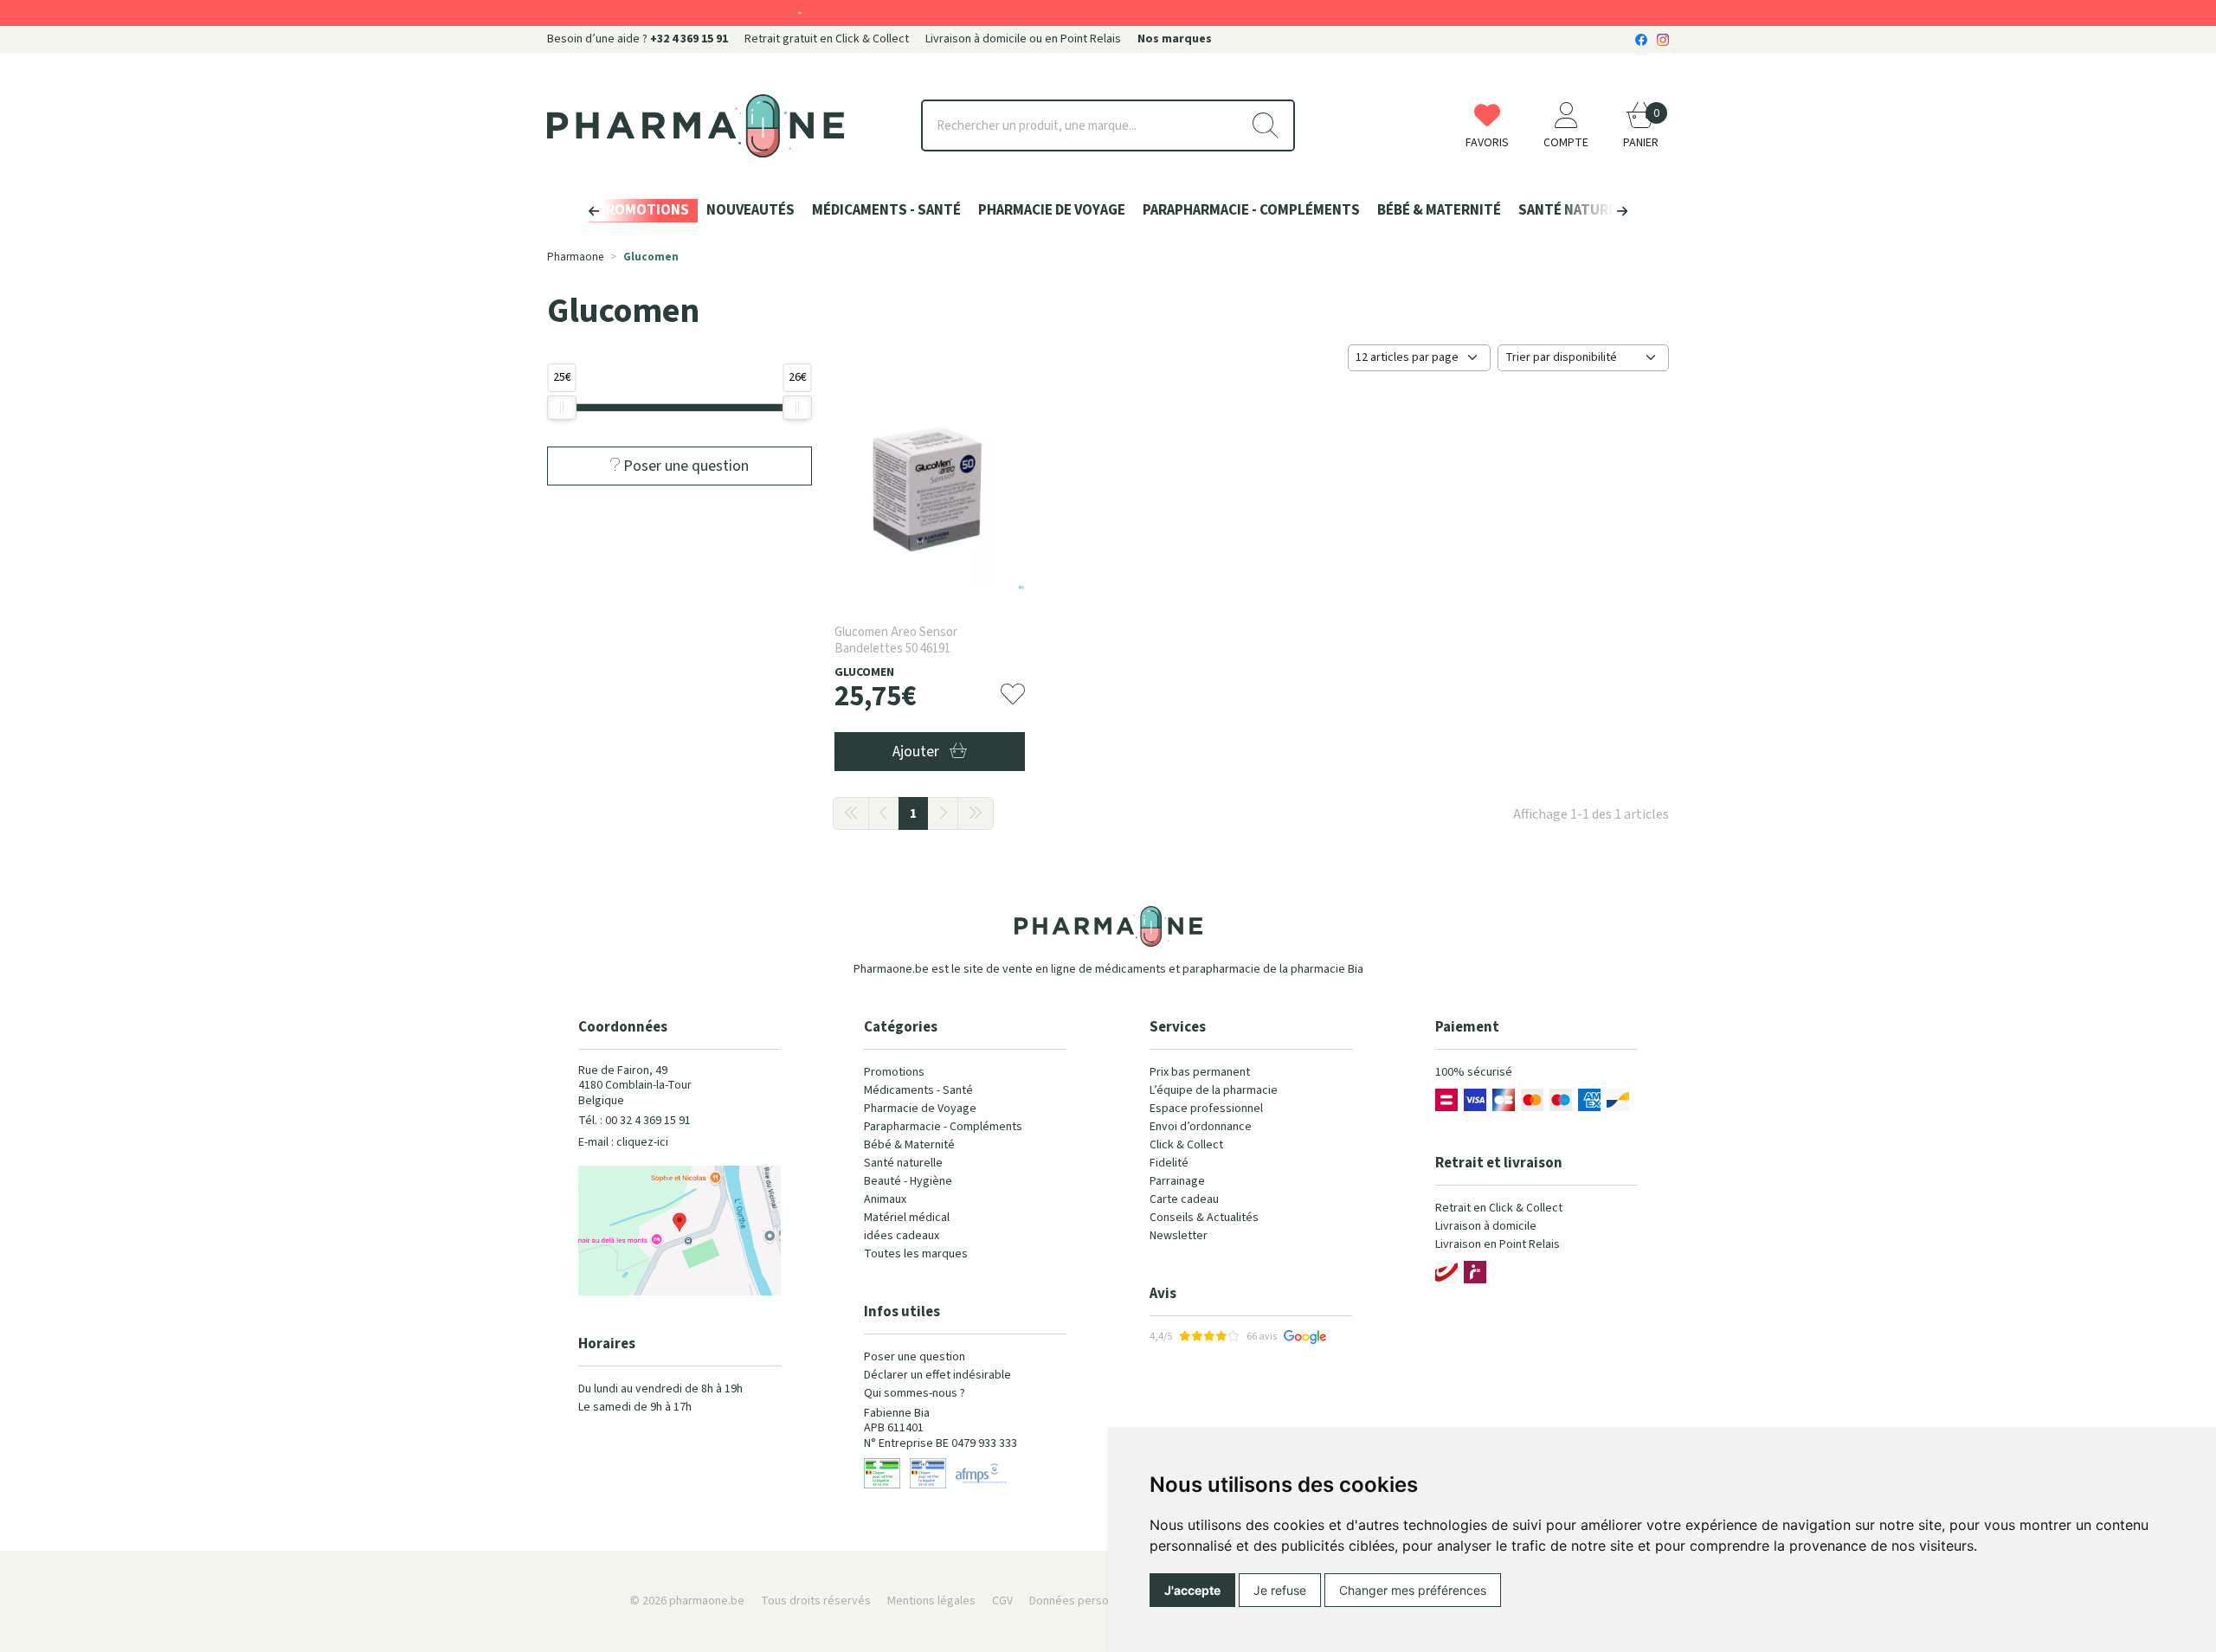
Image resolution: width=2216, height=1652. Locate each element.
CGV (1002, 1601)
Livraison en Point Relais (1498, 1244)
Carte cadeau (1184, 1199)
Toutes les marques (916, 1254)
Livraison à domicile (1486, 1226)
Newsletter (1179, 1236)
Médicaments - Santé (918, 1090)
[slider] (562, 408)
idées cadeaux (902, 1236)
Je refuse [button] (1280, 1590)
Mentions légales (931, 1601)
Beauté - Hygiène (908, 1181)
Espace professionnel (1206, 1109)
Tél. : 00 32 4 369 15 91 (635, 1121)
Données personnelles (1088, 1601)
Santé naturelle (903, 1163)
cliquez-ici (642, 1142)
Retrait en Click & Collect (1499, 1208)
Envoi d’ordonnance (1201, 1127)
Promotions (894, 1072)
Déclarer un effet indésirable (937, 1375)
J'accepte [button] (1192, 1590)
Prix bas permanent (1200, 1072)
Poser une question (915, 1357)
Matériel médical (907, 1218)
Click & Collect (1186, 1145)
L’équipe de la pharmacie (1214, 1090)
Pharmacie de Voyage (920, 1109)
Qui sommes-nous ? (915, 1393)
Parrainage (1177, 1181)
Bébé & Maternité (909, 1145)
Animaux (885, 1199)
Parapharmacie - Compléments (943, 1127)
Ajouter (918, 752)
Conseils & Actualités (1204, 1218)
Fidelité (1169, 1163)
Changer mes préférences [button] (1413, 1590)
